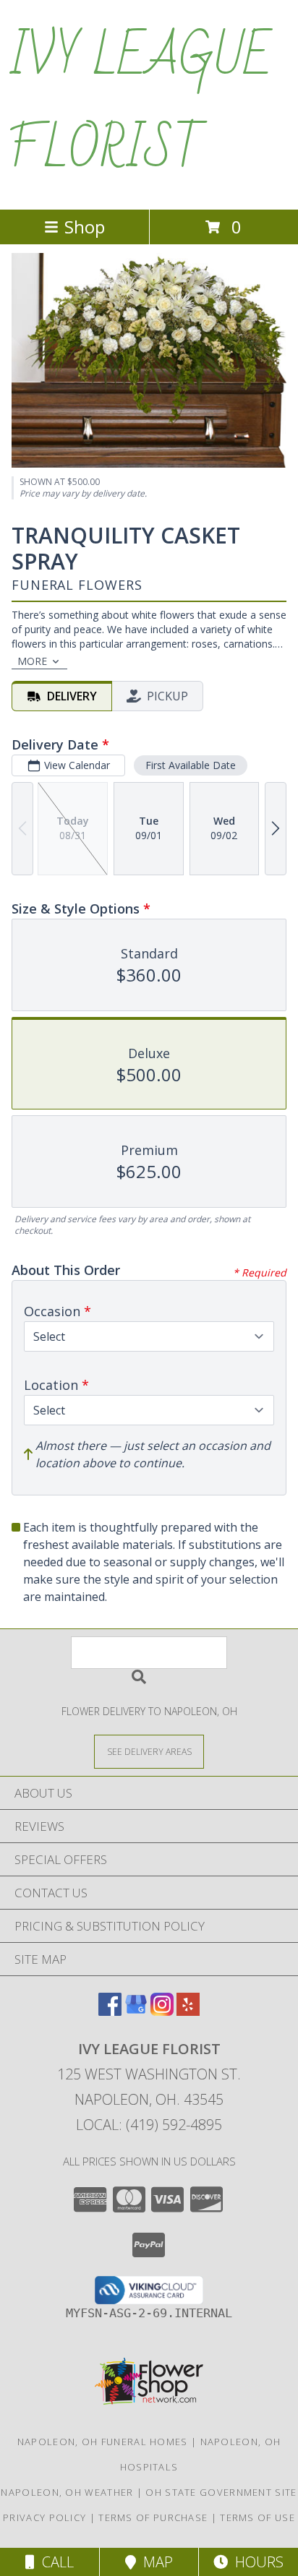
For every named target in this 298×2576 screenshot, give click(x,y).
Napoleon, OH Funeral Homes (103, 2442)
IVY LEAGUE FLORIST (140, 103)
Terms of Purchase (153, 2517)
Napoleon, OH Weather (67, 2492)
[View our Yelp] (188, 2011)
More (32, 661)
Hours (256, 2562)
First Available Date (191, 765)
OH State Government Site (221, 2492)
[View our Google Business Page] (136, 2011)
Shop (85, 227)
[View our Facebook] (110, 2011)
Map (154, 2562)
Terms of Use (257, 2517)
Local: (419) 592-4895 (149, 2125)
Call (54, 2562)
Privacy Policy (44, 2517)
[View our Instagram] (162, 2011)
